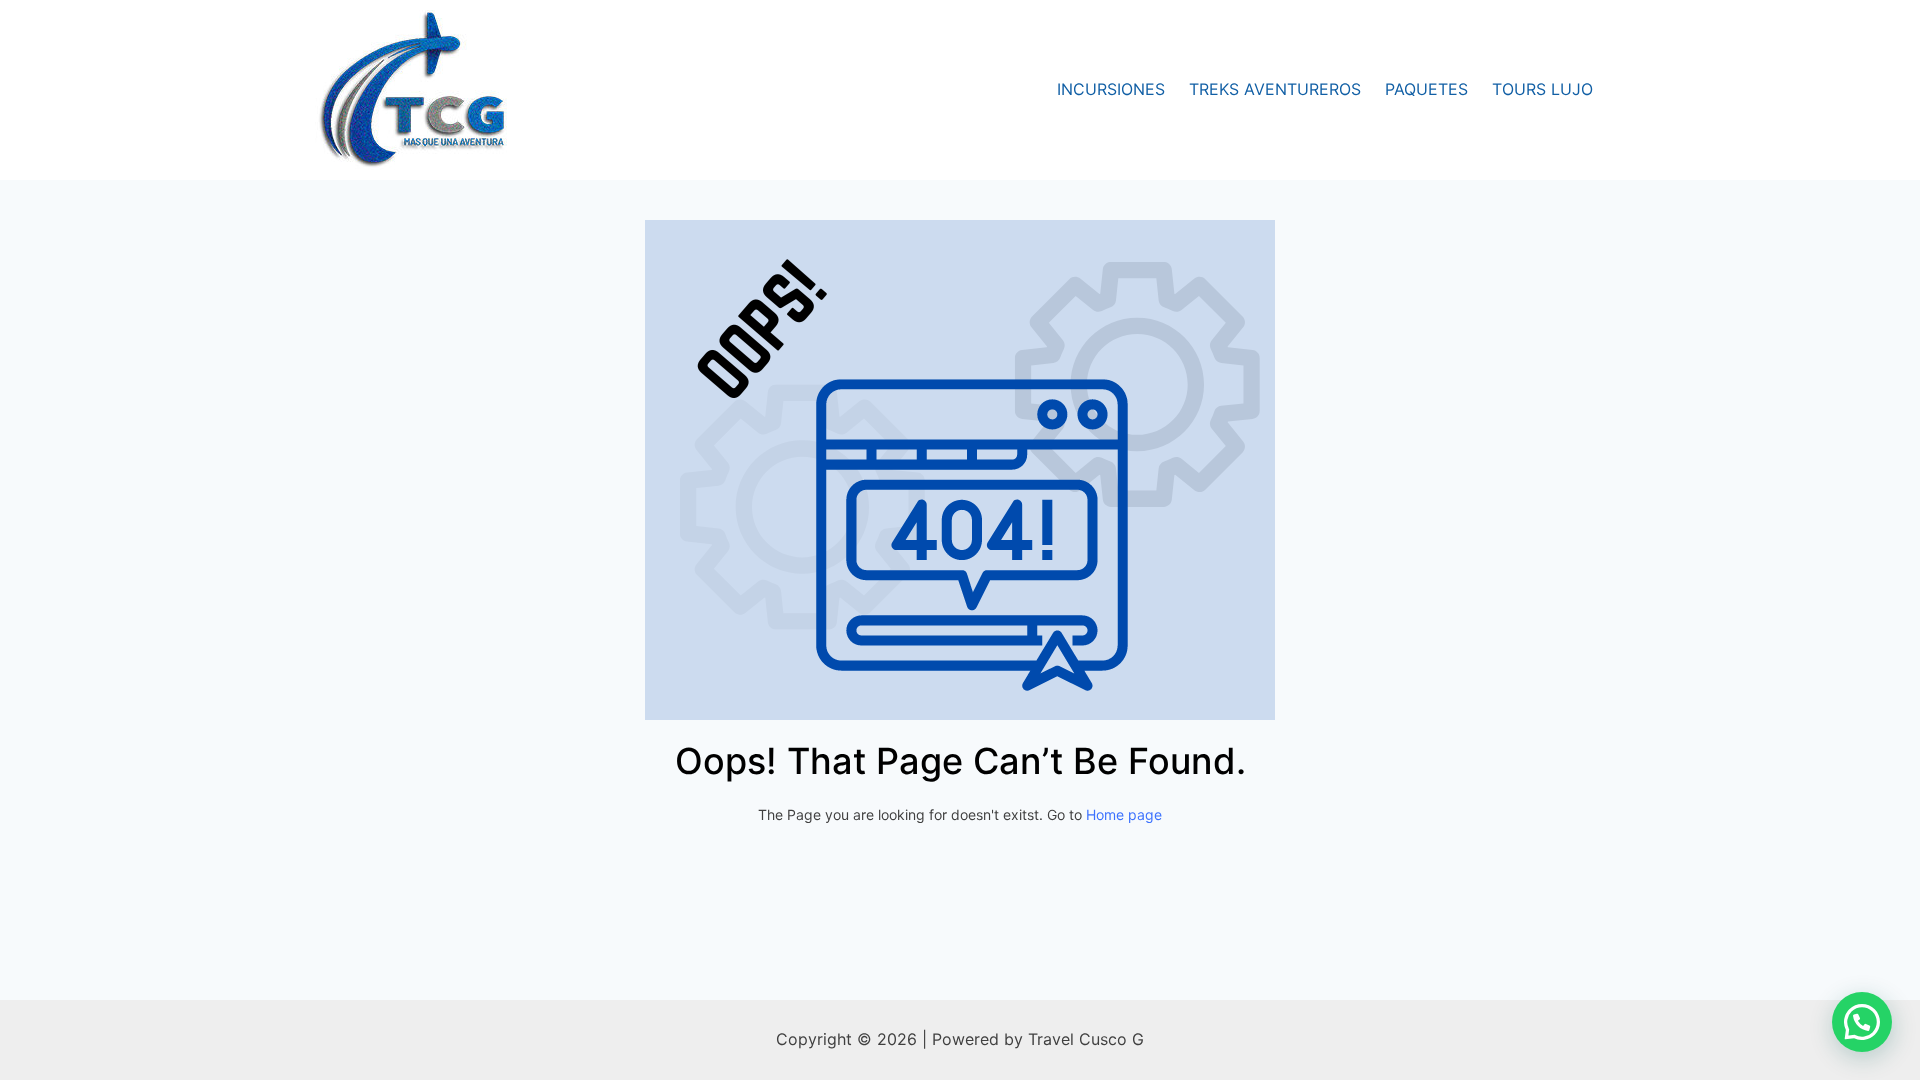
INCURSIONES (1111, 89)
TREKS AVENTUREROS (1275, 89)
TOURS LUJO (1542, 89)
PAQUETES (1426, 89)
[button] (1862, 1022)
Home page (1124, 814)
